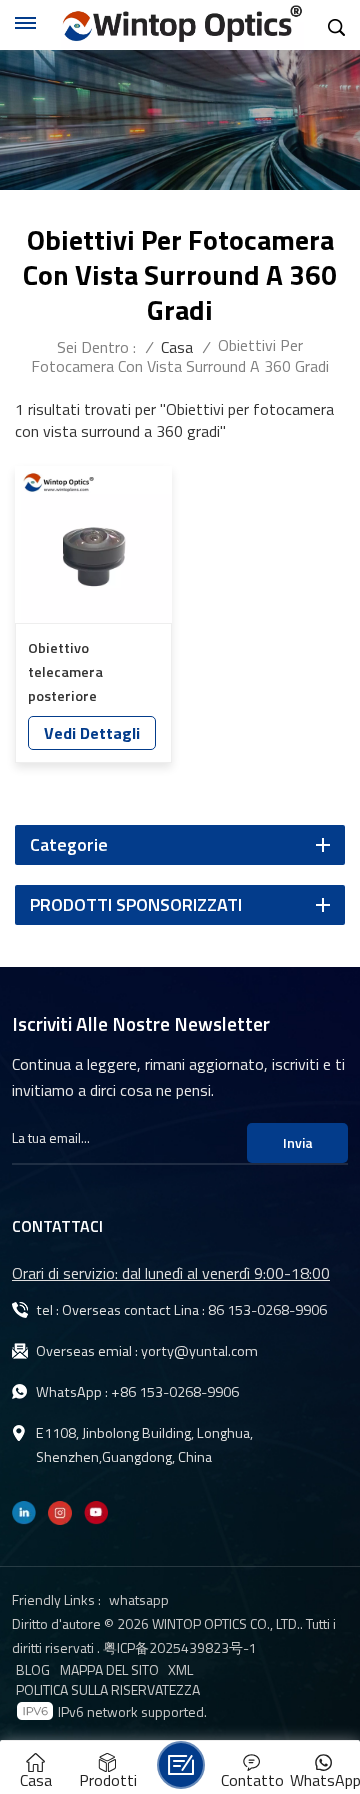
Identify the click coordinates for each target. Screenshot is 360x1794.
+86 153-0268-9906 (175, 1392)
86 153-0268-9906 (267, 1310)
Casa (177, 347)
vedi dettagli (92, 733)
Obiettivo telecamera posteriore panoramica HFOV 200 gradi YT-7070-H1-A (90, 672)
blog (33, 1670)
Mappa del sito (109, 1670)
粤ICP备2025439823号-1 (180, 1647)
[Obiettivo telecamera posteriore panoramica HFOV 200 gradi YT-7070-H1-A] (93, 544)
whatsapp (139, 1599)
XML (180, 1670)
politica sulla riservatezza (108, 1690)
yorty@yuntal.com (199, 1351)
